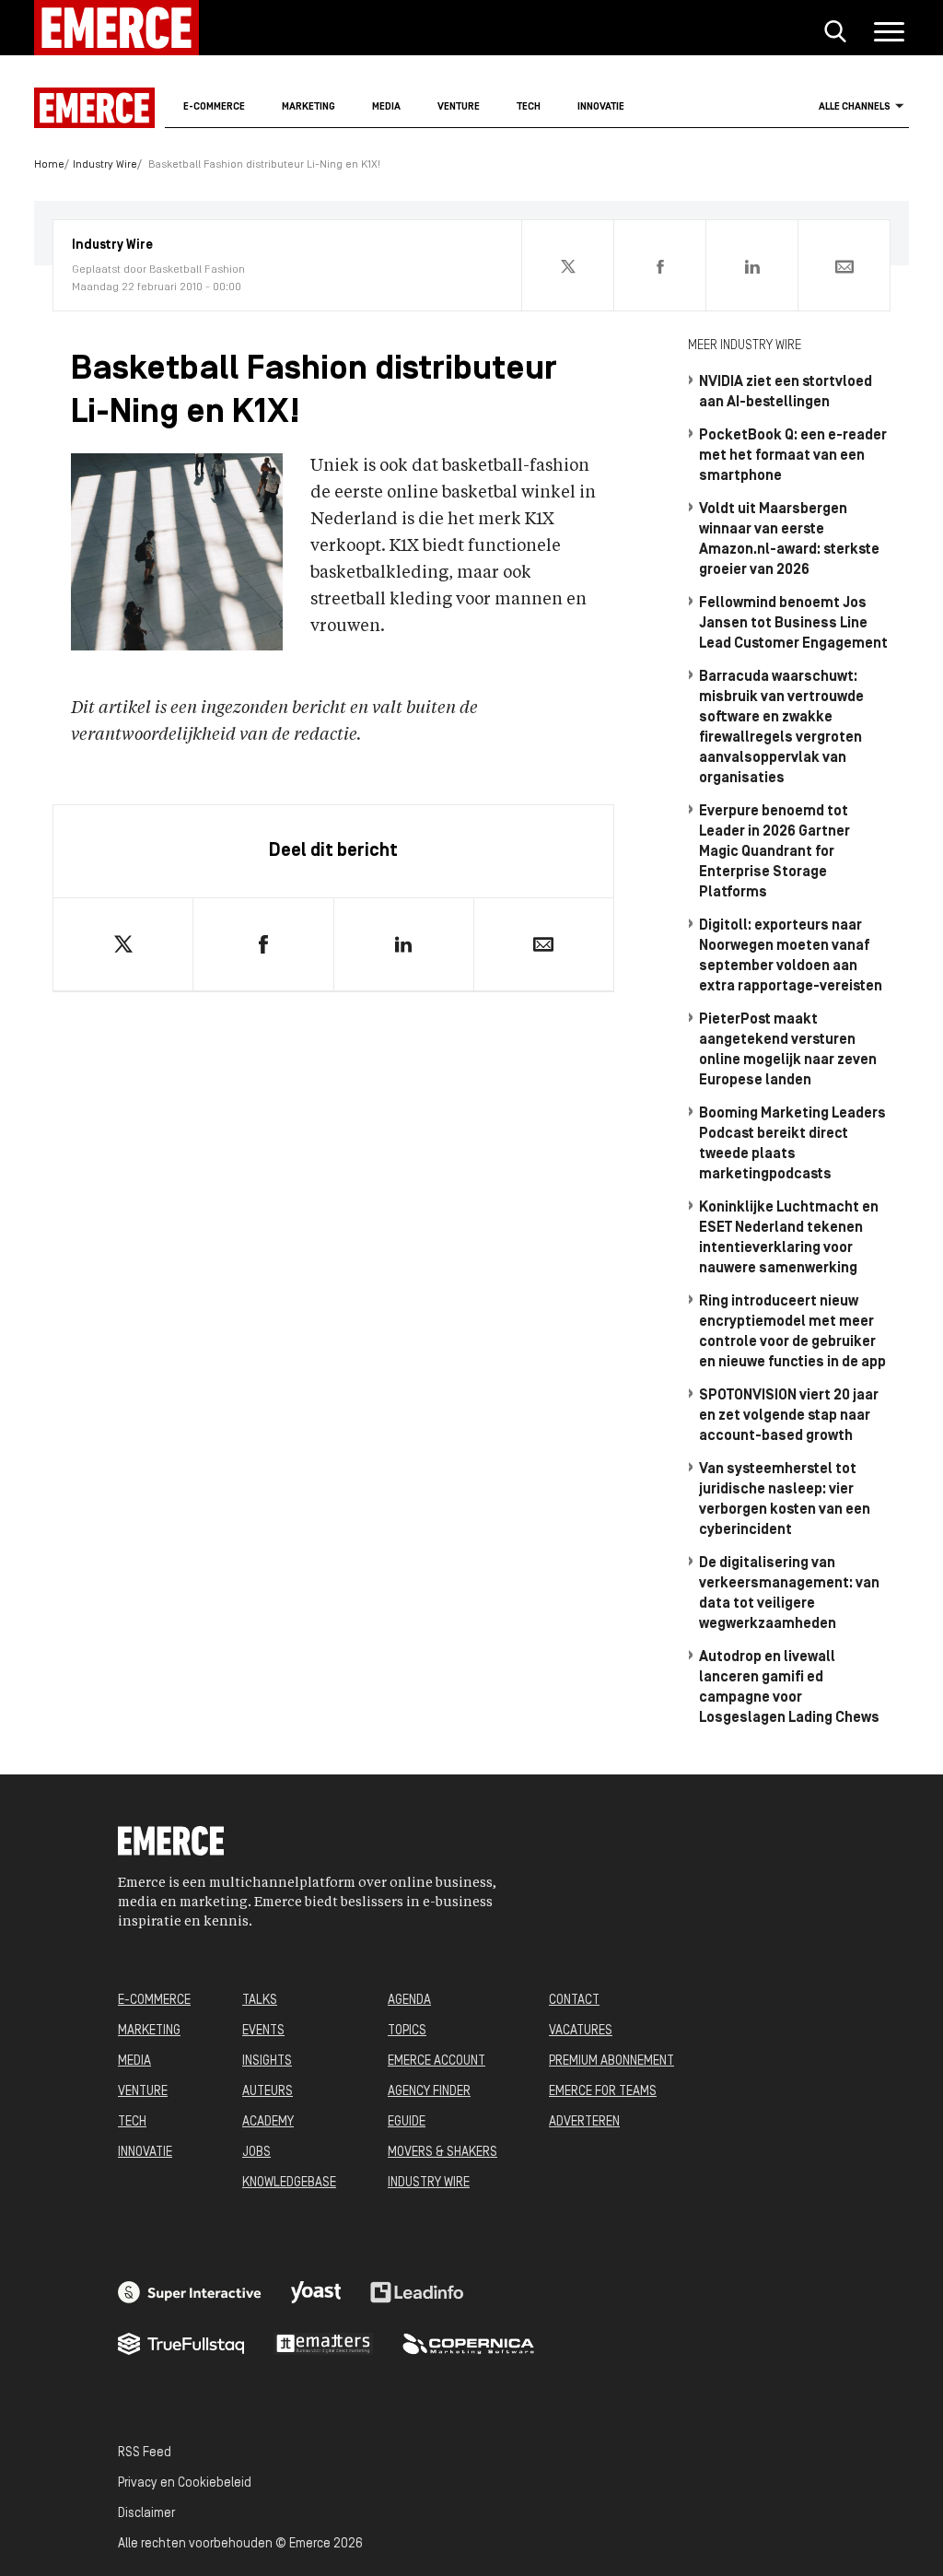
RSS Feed (145, 2453)
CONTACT (574, 2001)
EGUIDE (407, 2122)
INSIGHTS (267, 2061)
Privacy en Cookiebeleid (185, 2483)
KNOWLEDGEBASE (289, 2183)
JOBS (256, 2153)
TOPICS (407, 2031)
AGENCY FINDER (429, 2092)
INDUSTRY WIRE (429, 2183)
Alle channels (855, 107)
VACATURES (581, 2031)
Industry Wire (105, 165)
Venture (459, 107)
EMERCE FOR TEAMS (603, 2092)
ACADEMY (268, 2122)
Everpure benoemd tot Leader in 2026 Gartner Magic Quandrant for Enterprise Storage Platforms (774, 852)
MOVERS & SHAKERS (442, 2153)
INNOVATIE (145, 2153)
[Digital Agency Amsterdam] (190, 2292)
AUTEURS (268, 2092)
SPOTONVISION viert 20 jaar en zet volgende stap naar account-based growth (789, 1416)
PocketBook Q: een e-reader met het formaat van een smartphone (793, 456)
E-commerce (214, 107)
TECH (132, 2122)
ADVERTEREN (584, 2122)
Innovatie (601, 107)
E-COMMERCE (154, 2001)
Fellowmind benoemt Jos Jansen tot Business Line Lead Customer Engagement (793, 624)
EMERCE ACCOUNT (437, 2061)
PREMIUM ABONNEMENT (611, 2061)
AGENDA (409, 2001)
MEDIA (134, 2061)
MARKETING (149, 2031)
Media (386, 107)
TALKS (260, 2001)
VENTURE (143, 2092)
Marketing (309, 107)
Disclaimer (146, 2514)
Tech (529, 107)
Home (49, 165)
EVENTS (263, 2031)
